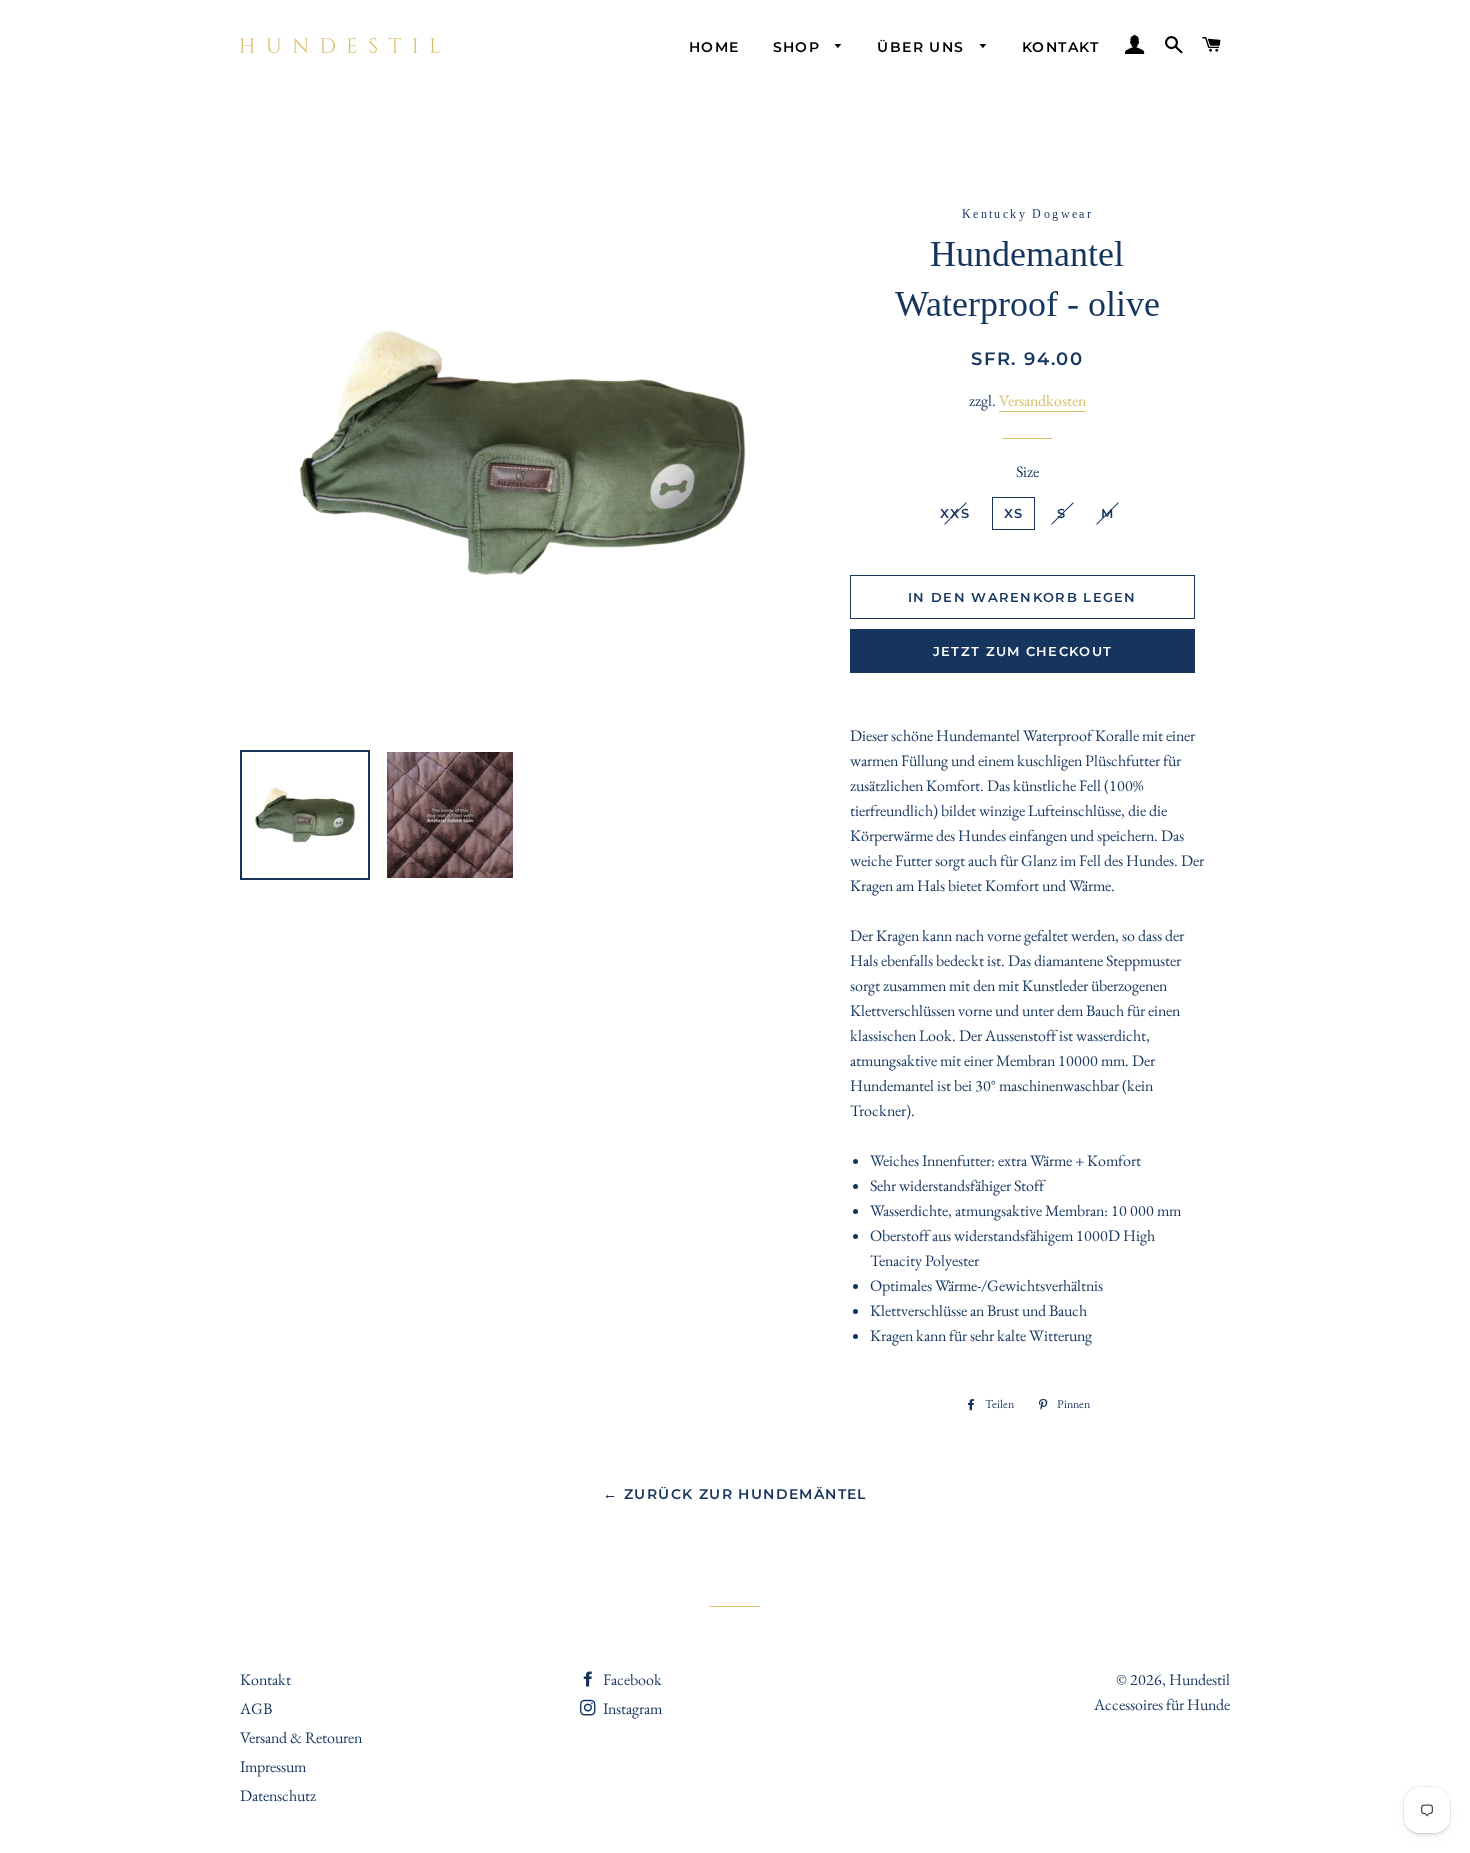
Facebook (631, 1679)
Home (714, 47)
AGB (256, 1708)
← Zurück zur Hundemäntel (735, 1494)
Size (1027, 471)
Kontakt (1061, 47)
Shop (799, 47)
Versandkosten (1042, 400)
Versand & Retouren (301, 1737)
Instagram (631, 1708)
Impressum (273, 1766)
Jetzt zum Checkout (1022, 651)
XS (1014, 513)
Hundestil (1199, 1679)
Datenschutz (278, 1795)
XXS (955, 513)
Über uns (923, 47)
